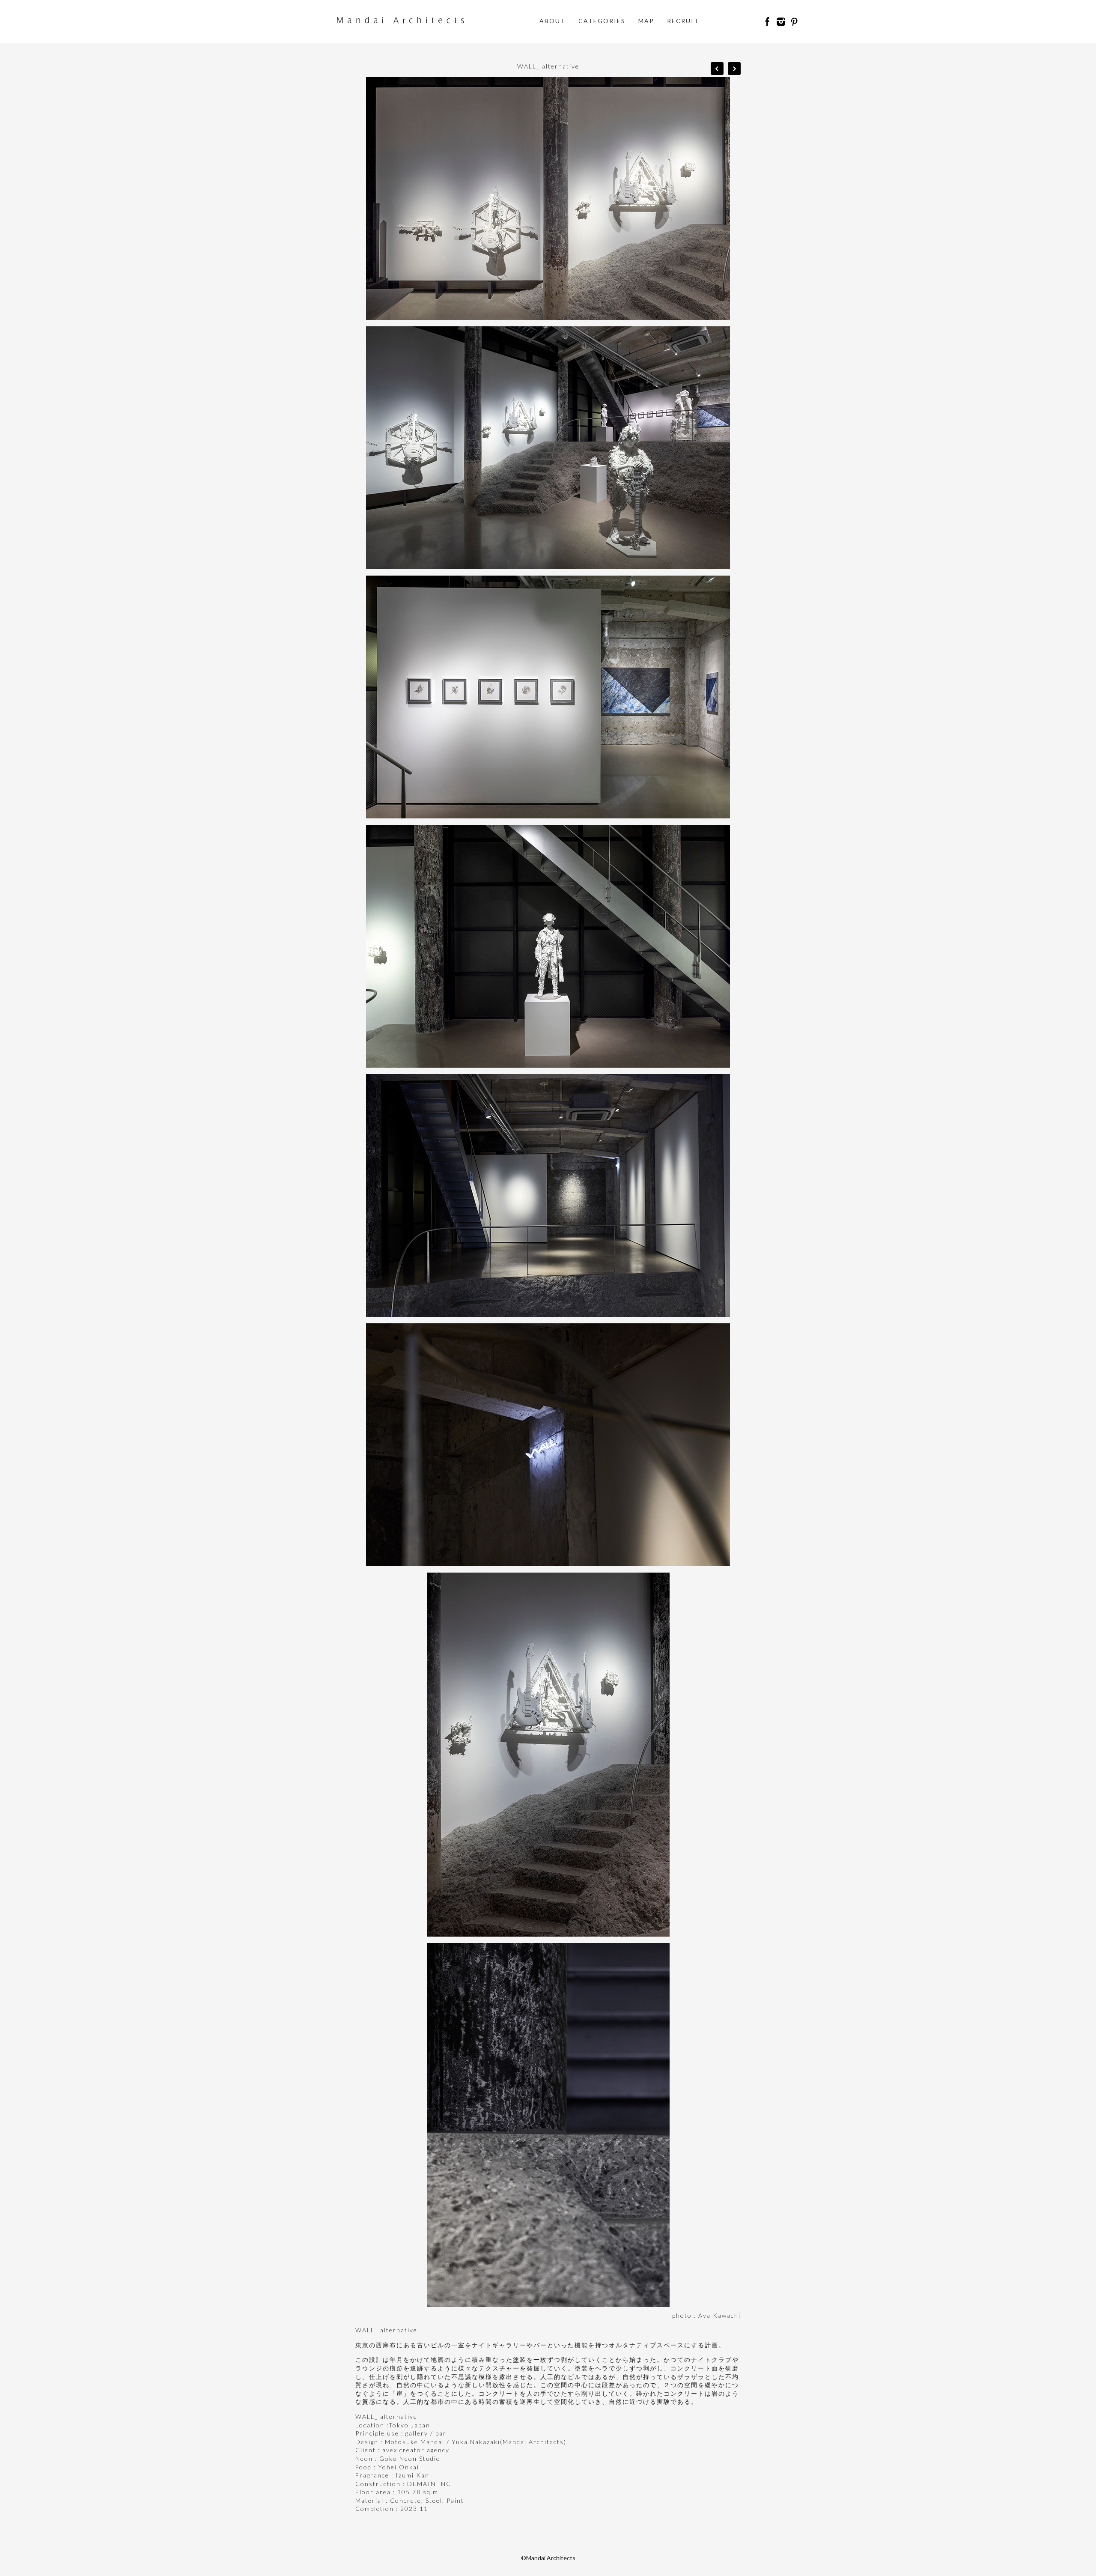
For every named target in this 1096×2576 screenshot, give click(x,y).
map (646, 21)
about (552, 21)
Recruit (683, 21)
